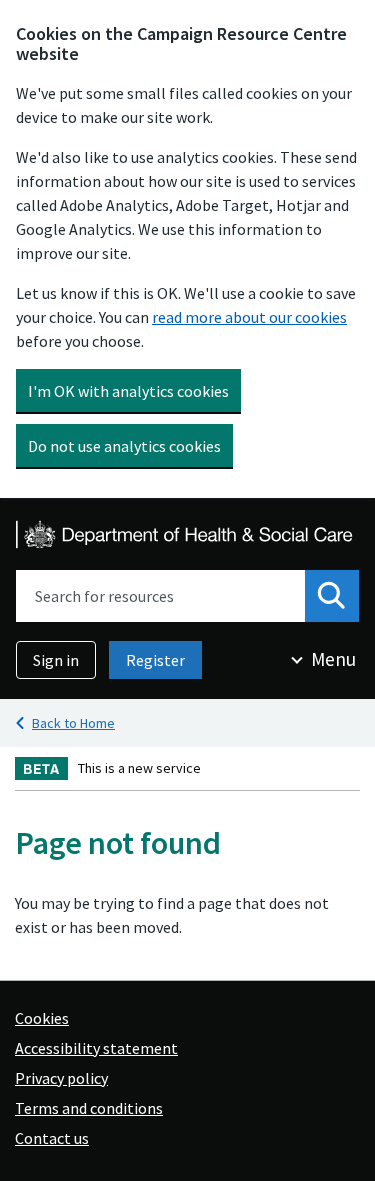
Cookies (42, 1018)
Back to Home (73, 723)
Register (155, 660)
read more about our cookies (249, 317)
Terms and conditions (89, 1108)
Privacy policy (61, 1078)
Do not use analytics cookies (124, 446)
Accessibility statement (96, 1048)
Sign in (56, 660)
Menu (333, 659)
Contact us (52, 1138)
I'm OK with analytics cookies (128, 391)
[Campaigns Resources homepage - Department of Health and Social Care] (186, 534)
